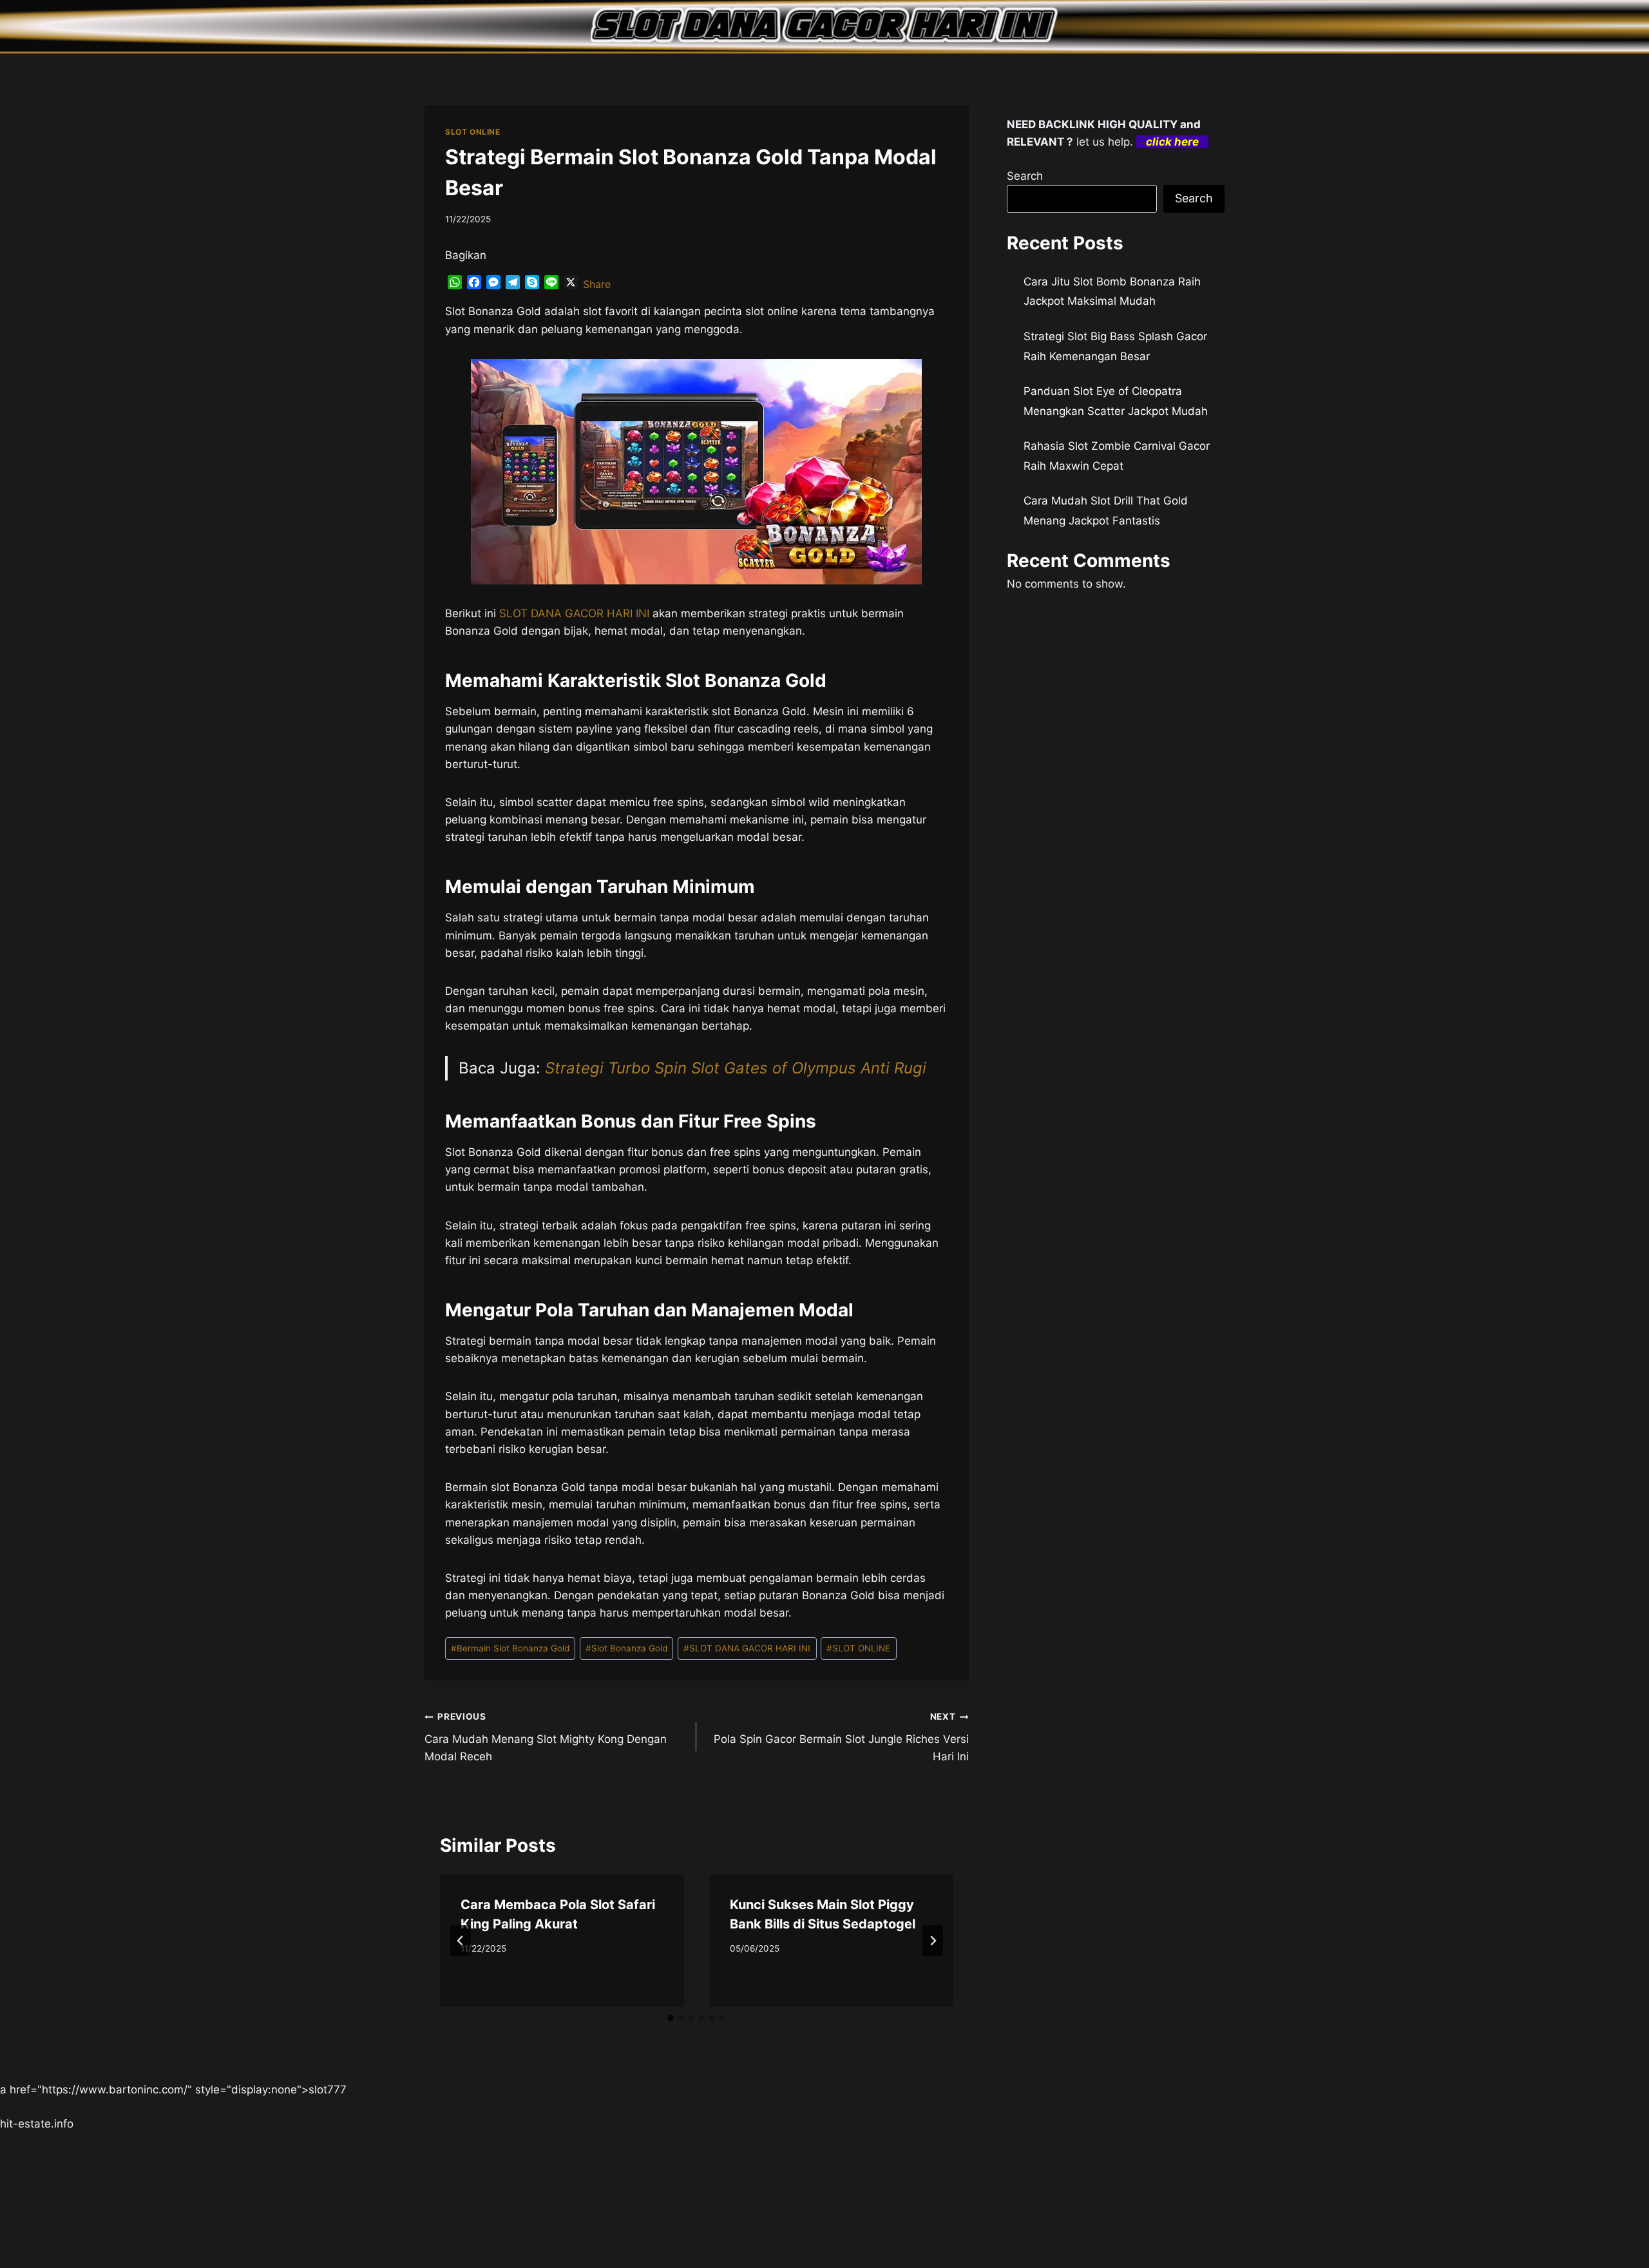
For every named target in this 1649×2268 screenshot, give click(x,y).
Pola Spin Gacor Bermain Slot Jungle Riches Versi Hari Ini (841, 1737)
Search (1025, 176)
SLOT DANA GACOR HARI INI (747, 1648)
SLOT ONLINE (473, 132)
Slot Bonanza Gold (626, 1648)
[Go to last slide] (461, 1941)
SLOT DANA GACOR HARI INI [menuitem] (574, 613)
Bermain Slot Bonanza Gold (510, 1648)
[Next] (933, 1941)
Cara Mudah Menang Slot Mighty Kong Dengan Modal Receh (546, 1737)
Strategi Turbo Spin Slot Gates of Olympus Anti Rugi (736, 1068)
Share (597, 284)
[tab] (671, 2018)
